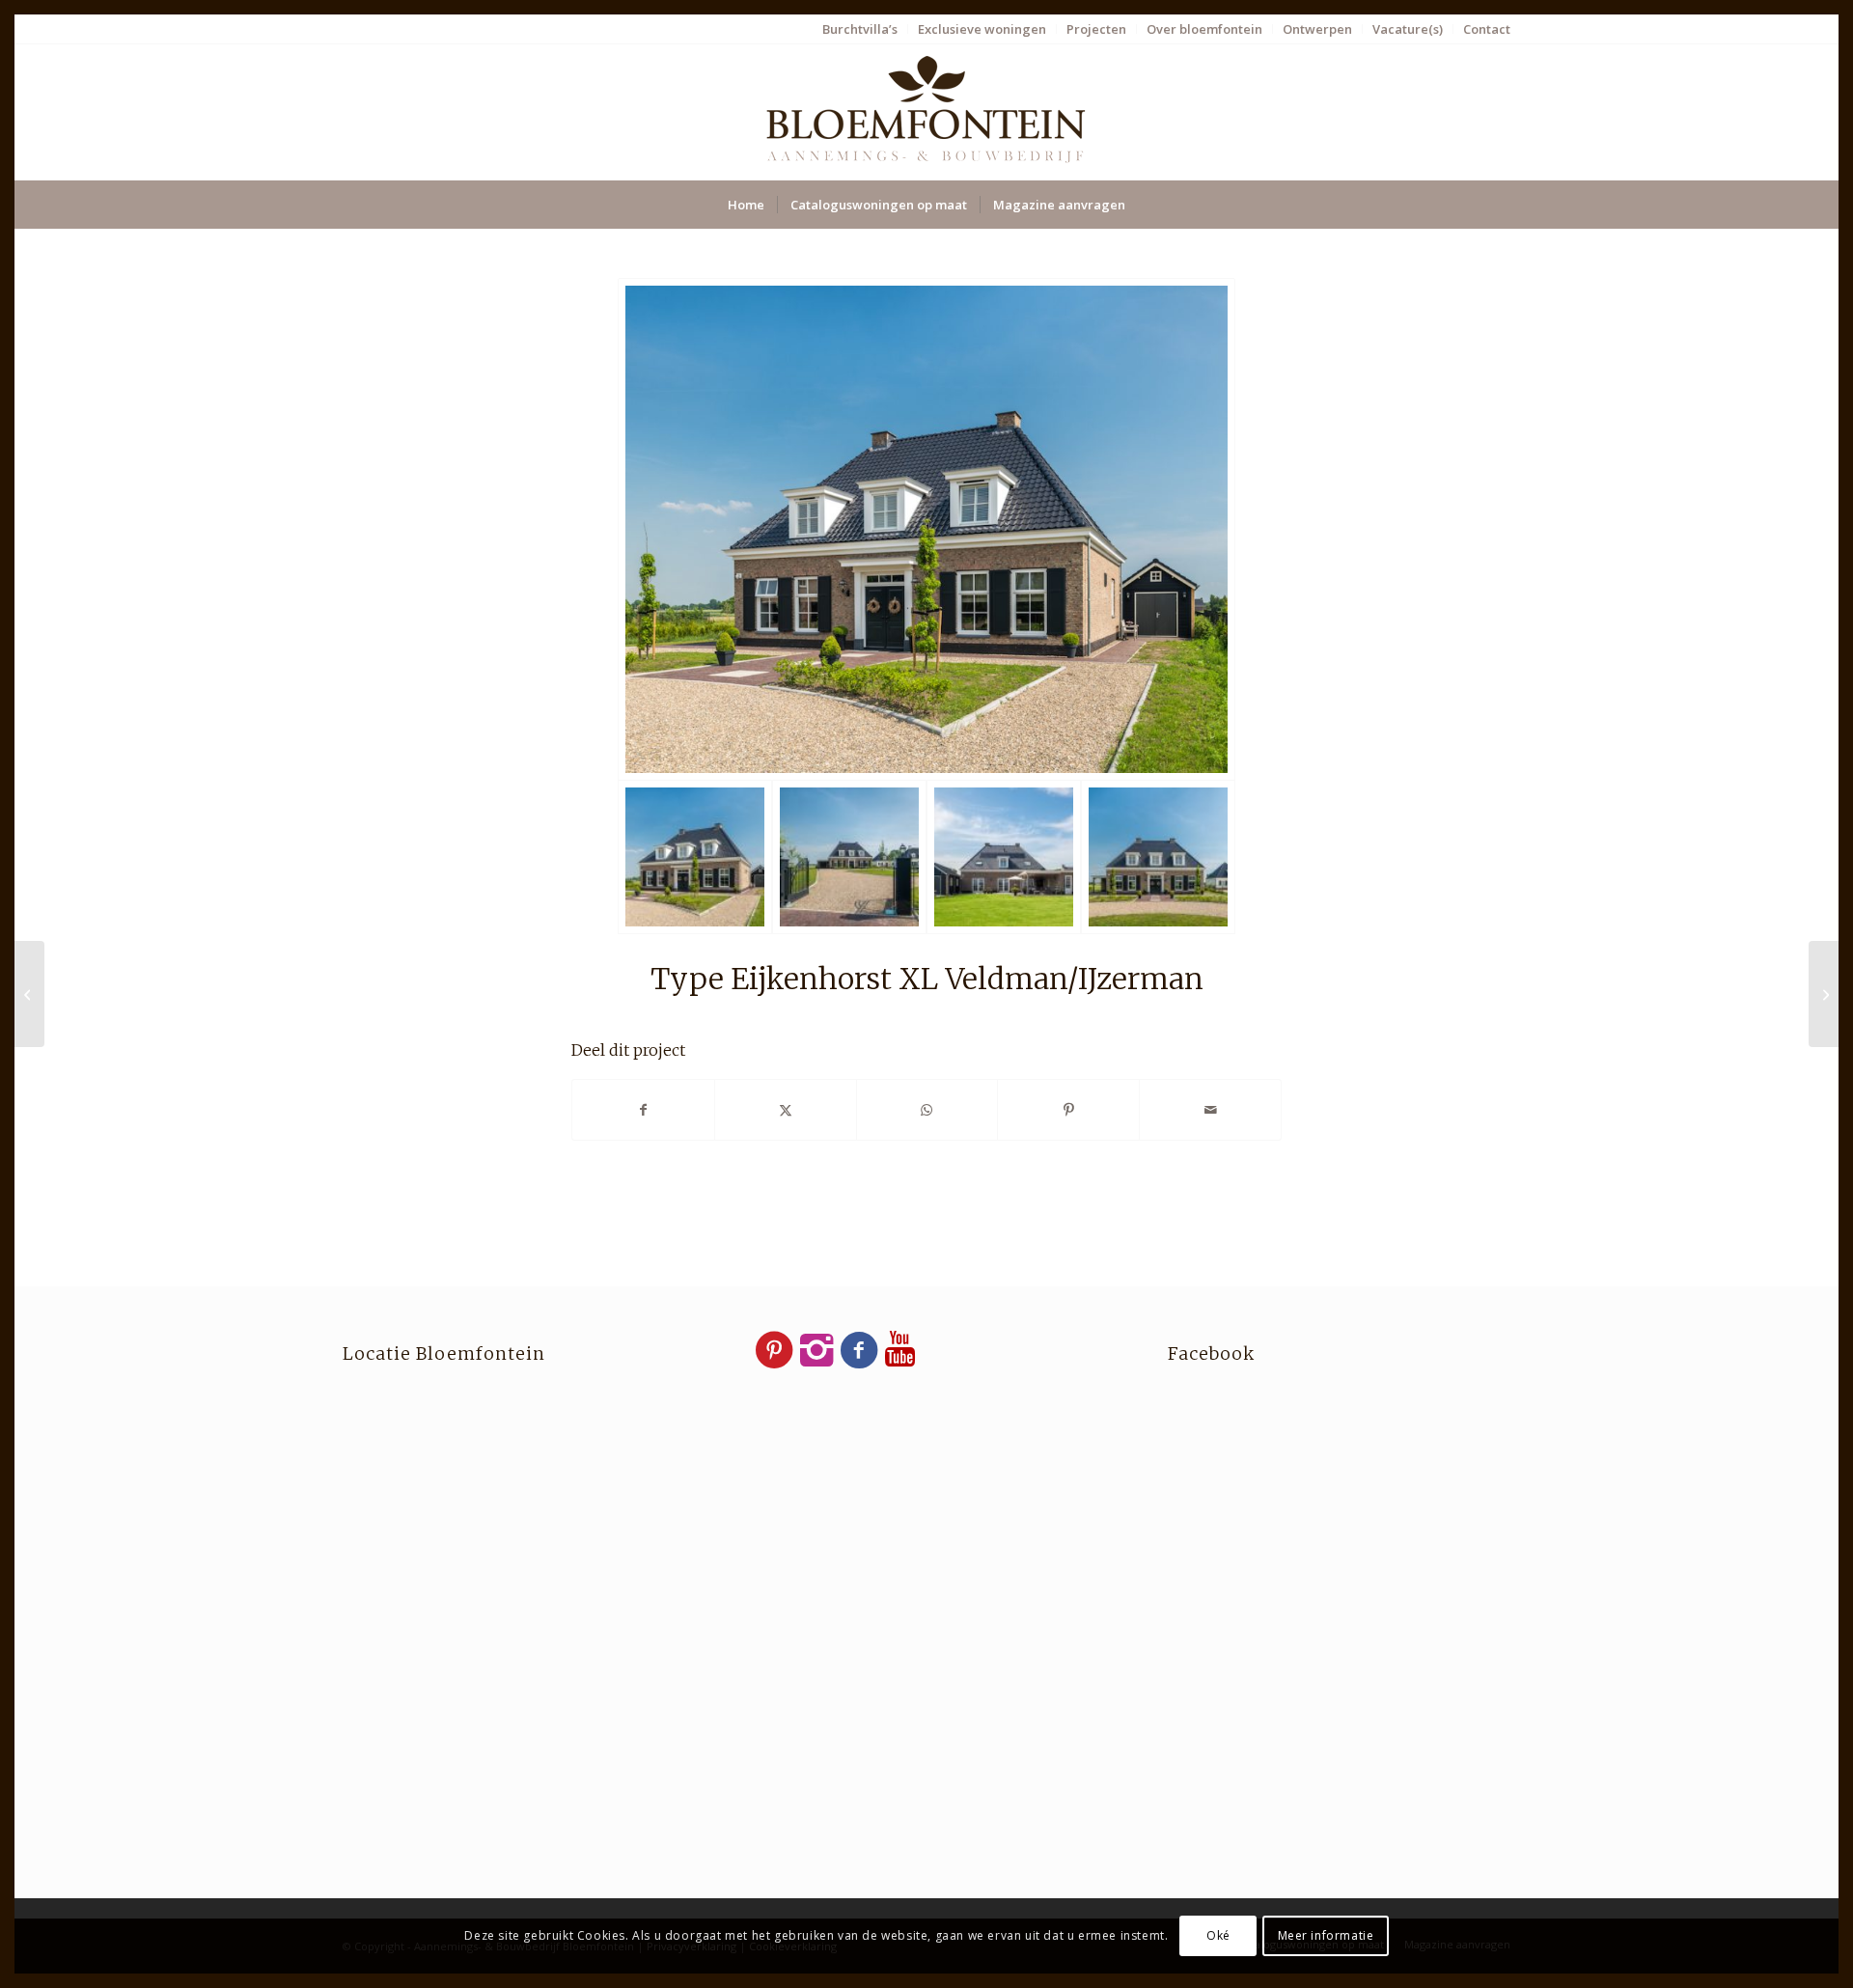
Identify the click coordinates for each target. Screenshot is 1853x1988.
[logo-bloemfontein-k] (926, 112)
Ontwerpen (1317, 29)
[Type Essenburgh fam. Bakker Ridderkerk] (1824, 994)
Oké (1218, 1935)
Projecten (1096, 29)
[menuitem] (860, 29)
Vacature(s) (1408, 29)
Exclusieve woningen (982, 29)
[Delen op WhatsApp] (927, 1110)
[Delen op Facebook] (643, 1110)
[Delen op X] (786, 1110)
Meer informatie (1326, 1935)
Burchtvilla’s (860, 29)
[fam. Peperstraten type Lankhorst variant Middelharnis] (29, 994)
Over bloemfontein (1204, 29)
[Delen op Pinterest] (1068, 1110)
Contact (1487, 29)
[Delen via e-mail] (1210, 1110)
